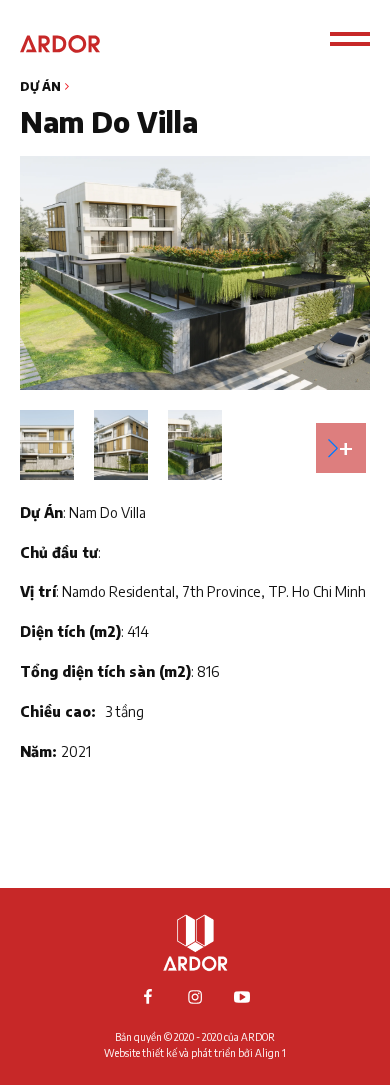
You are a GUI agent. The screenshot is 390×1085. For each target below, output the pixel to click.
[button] (341, 448)
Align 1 (270, 1053)
